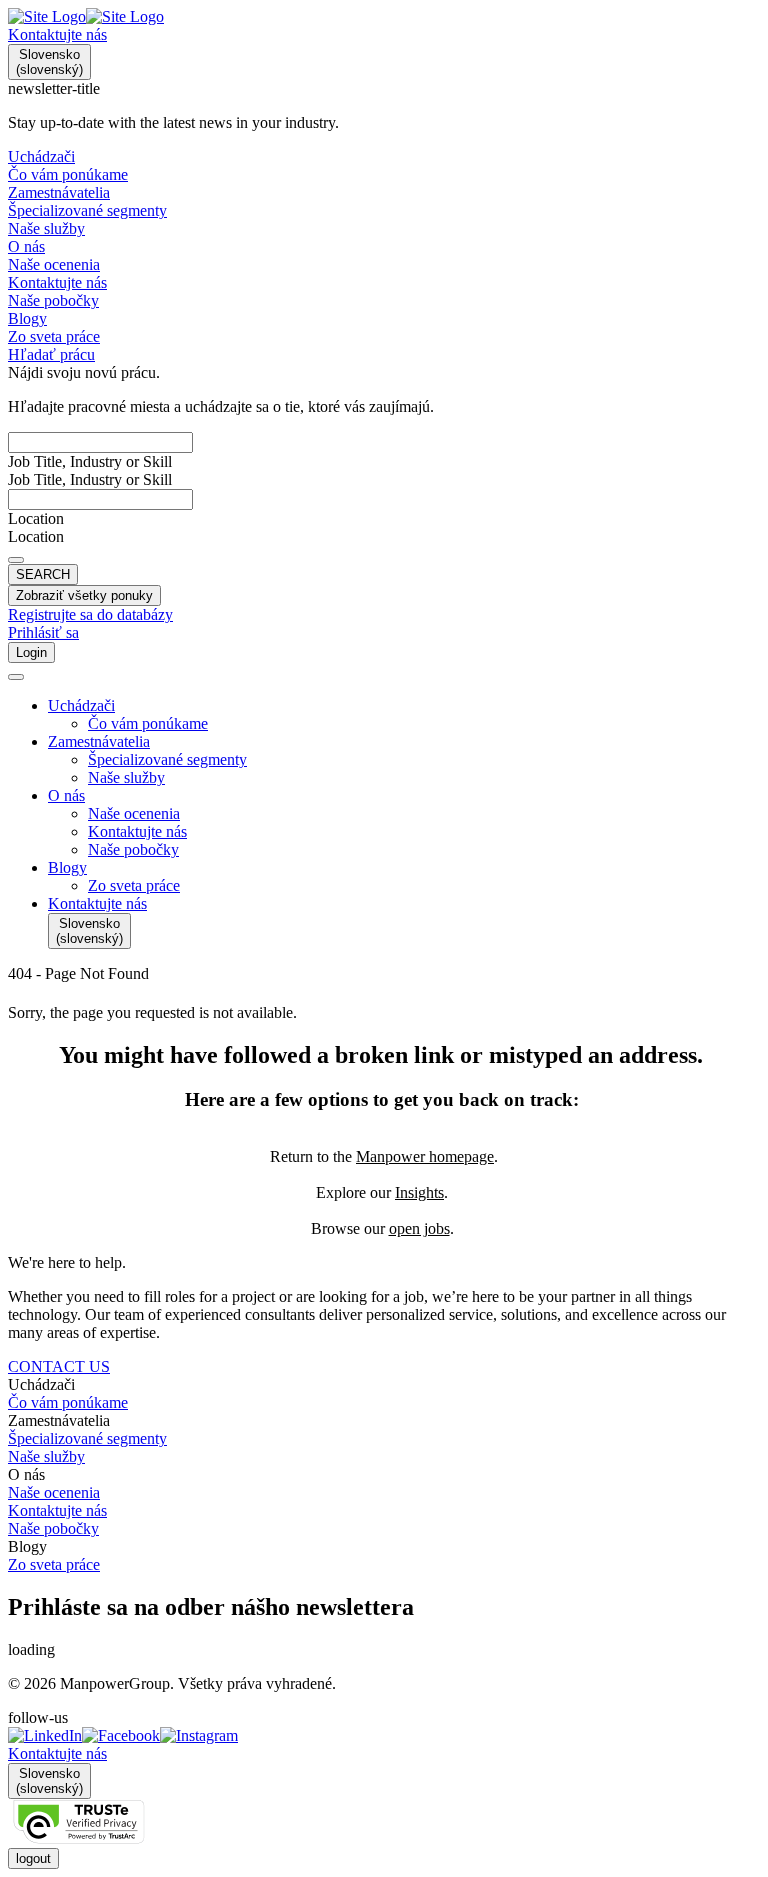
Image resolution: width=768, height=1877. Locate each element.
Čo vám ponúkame (68, 1402)
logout (33, 1858)
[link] (384, 1736)
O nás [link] (26, 1474)
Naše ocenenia (54, 1492)
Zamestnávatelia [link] (59, 1420)
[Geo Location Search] (16, 560)
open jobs (419, 1228)
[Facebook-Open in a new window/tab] (121, 1735)
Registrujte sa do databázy (90, 614)
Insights (419, 1192)
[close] (16, 677)
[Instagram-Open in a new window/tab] (199, 1735)
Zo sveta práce (54, 1564)
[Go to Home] (86, 16)
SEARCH (43, 574)
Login (31, 652)
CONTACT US (59, 1366)
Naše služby (46, 1456)
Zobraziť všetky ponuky (84, 595)
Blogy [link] (27, 1546)
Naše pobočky (53, 1528)
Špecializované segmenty (87, 1438)
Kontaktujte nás (57, 34)
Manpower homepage (425, 1156)
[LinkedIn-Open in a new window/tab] (45, 1735)
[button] (404, 706)
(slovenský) (49, 62)
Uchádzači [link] (41, 1384)
